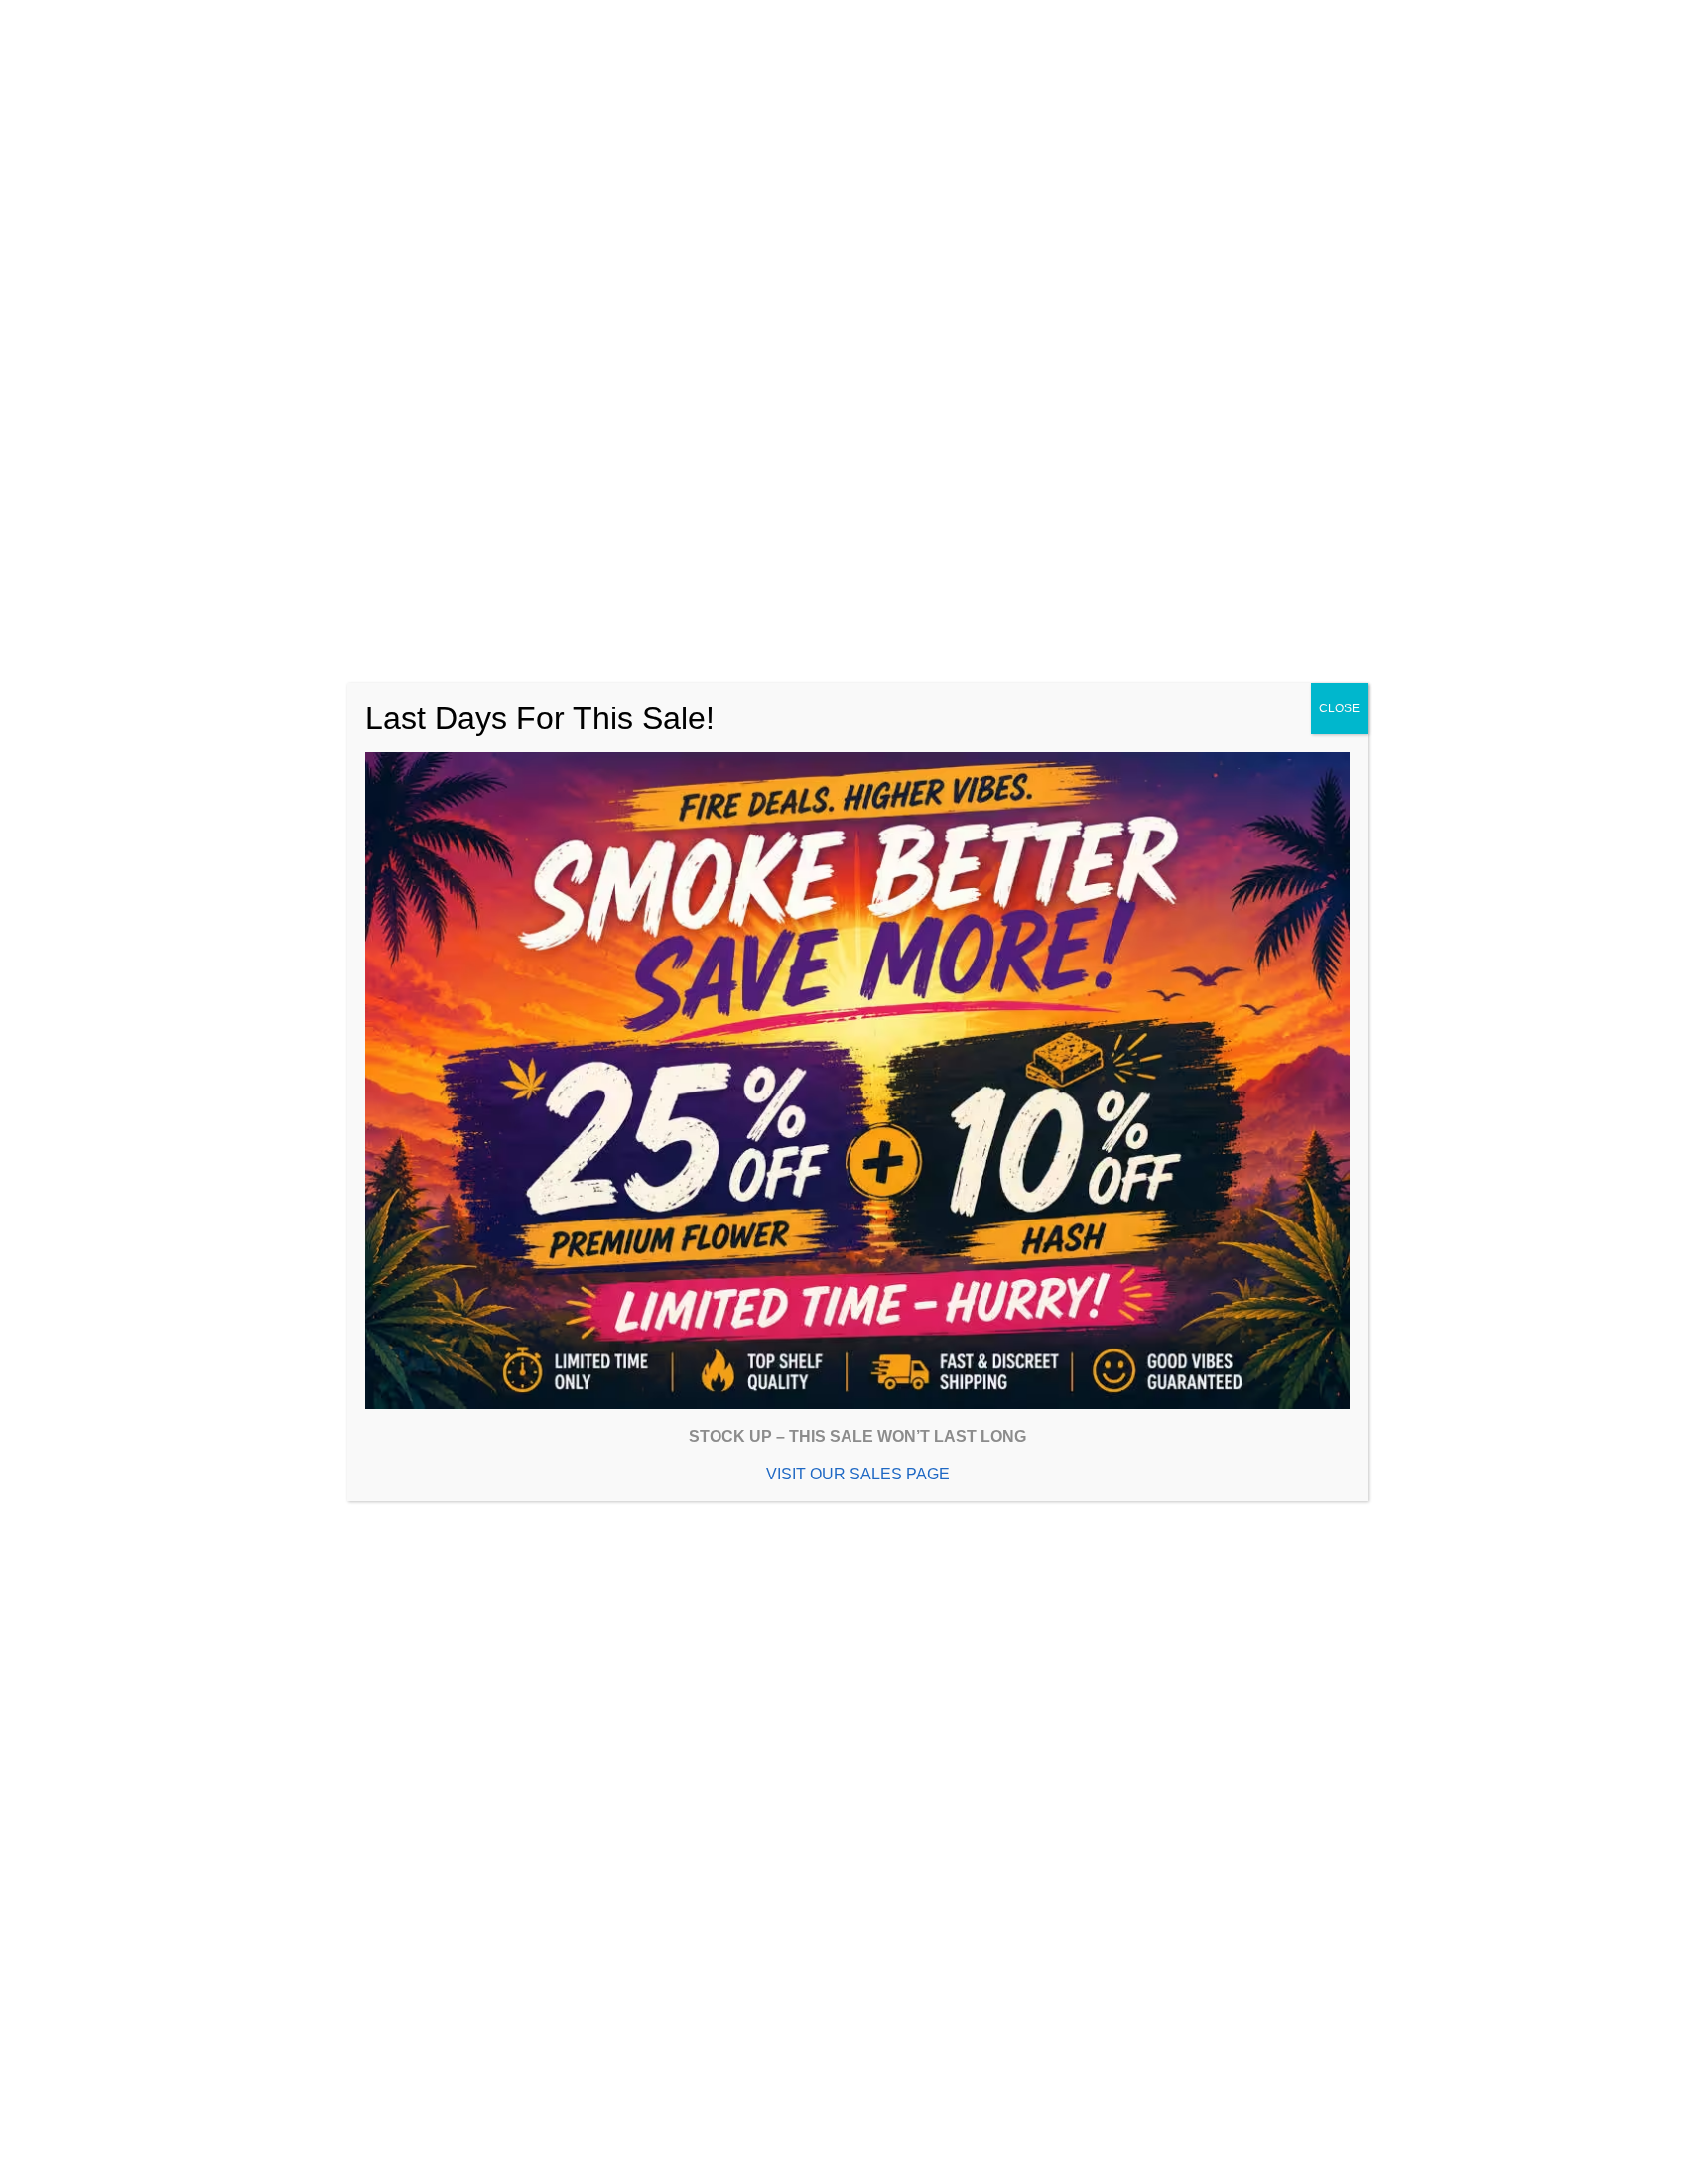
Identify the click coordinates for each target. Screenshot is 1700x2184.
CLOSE (1339, 708)
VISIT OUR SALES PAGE (858, 1474)
